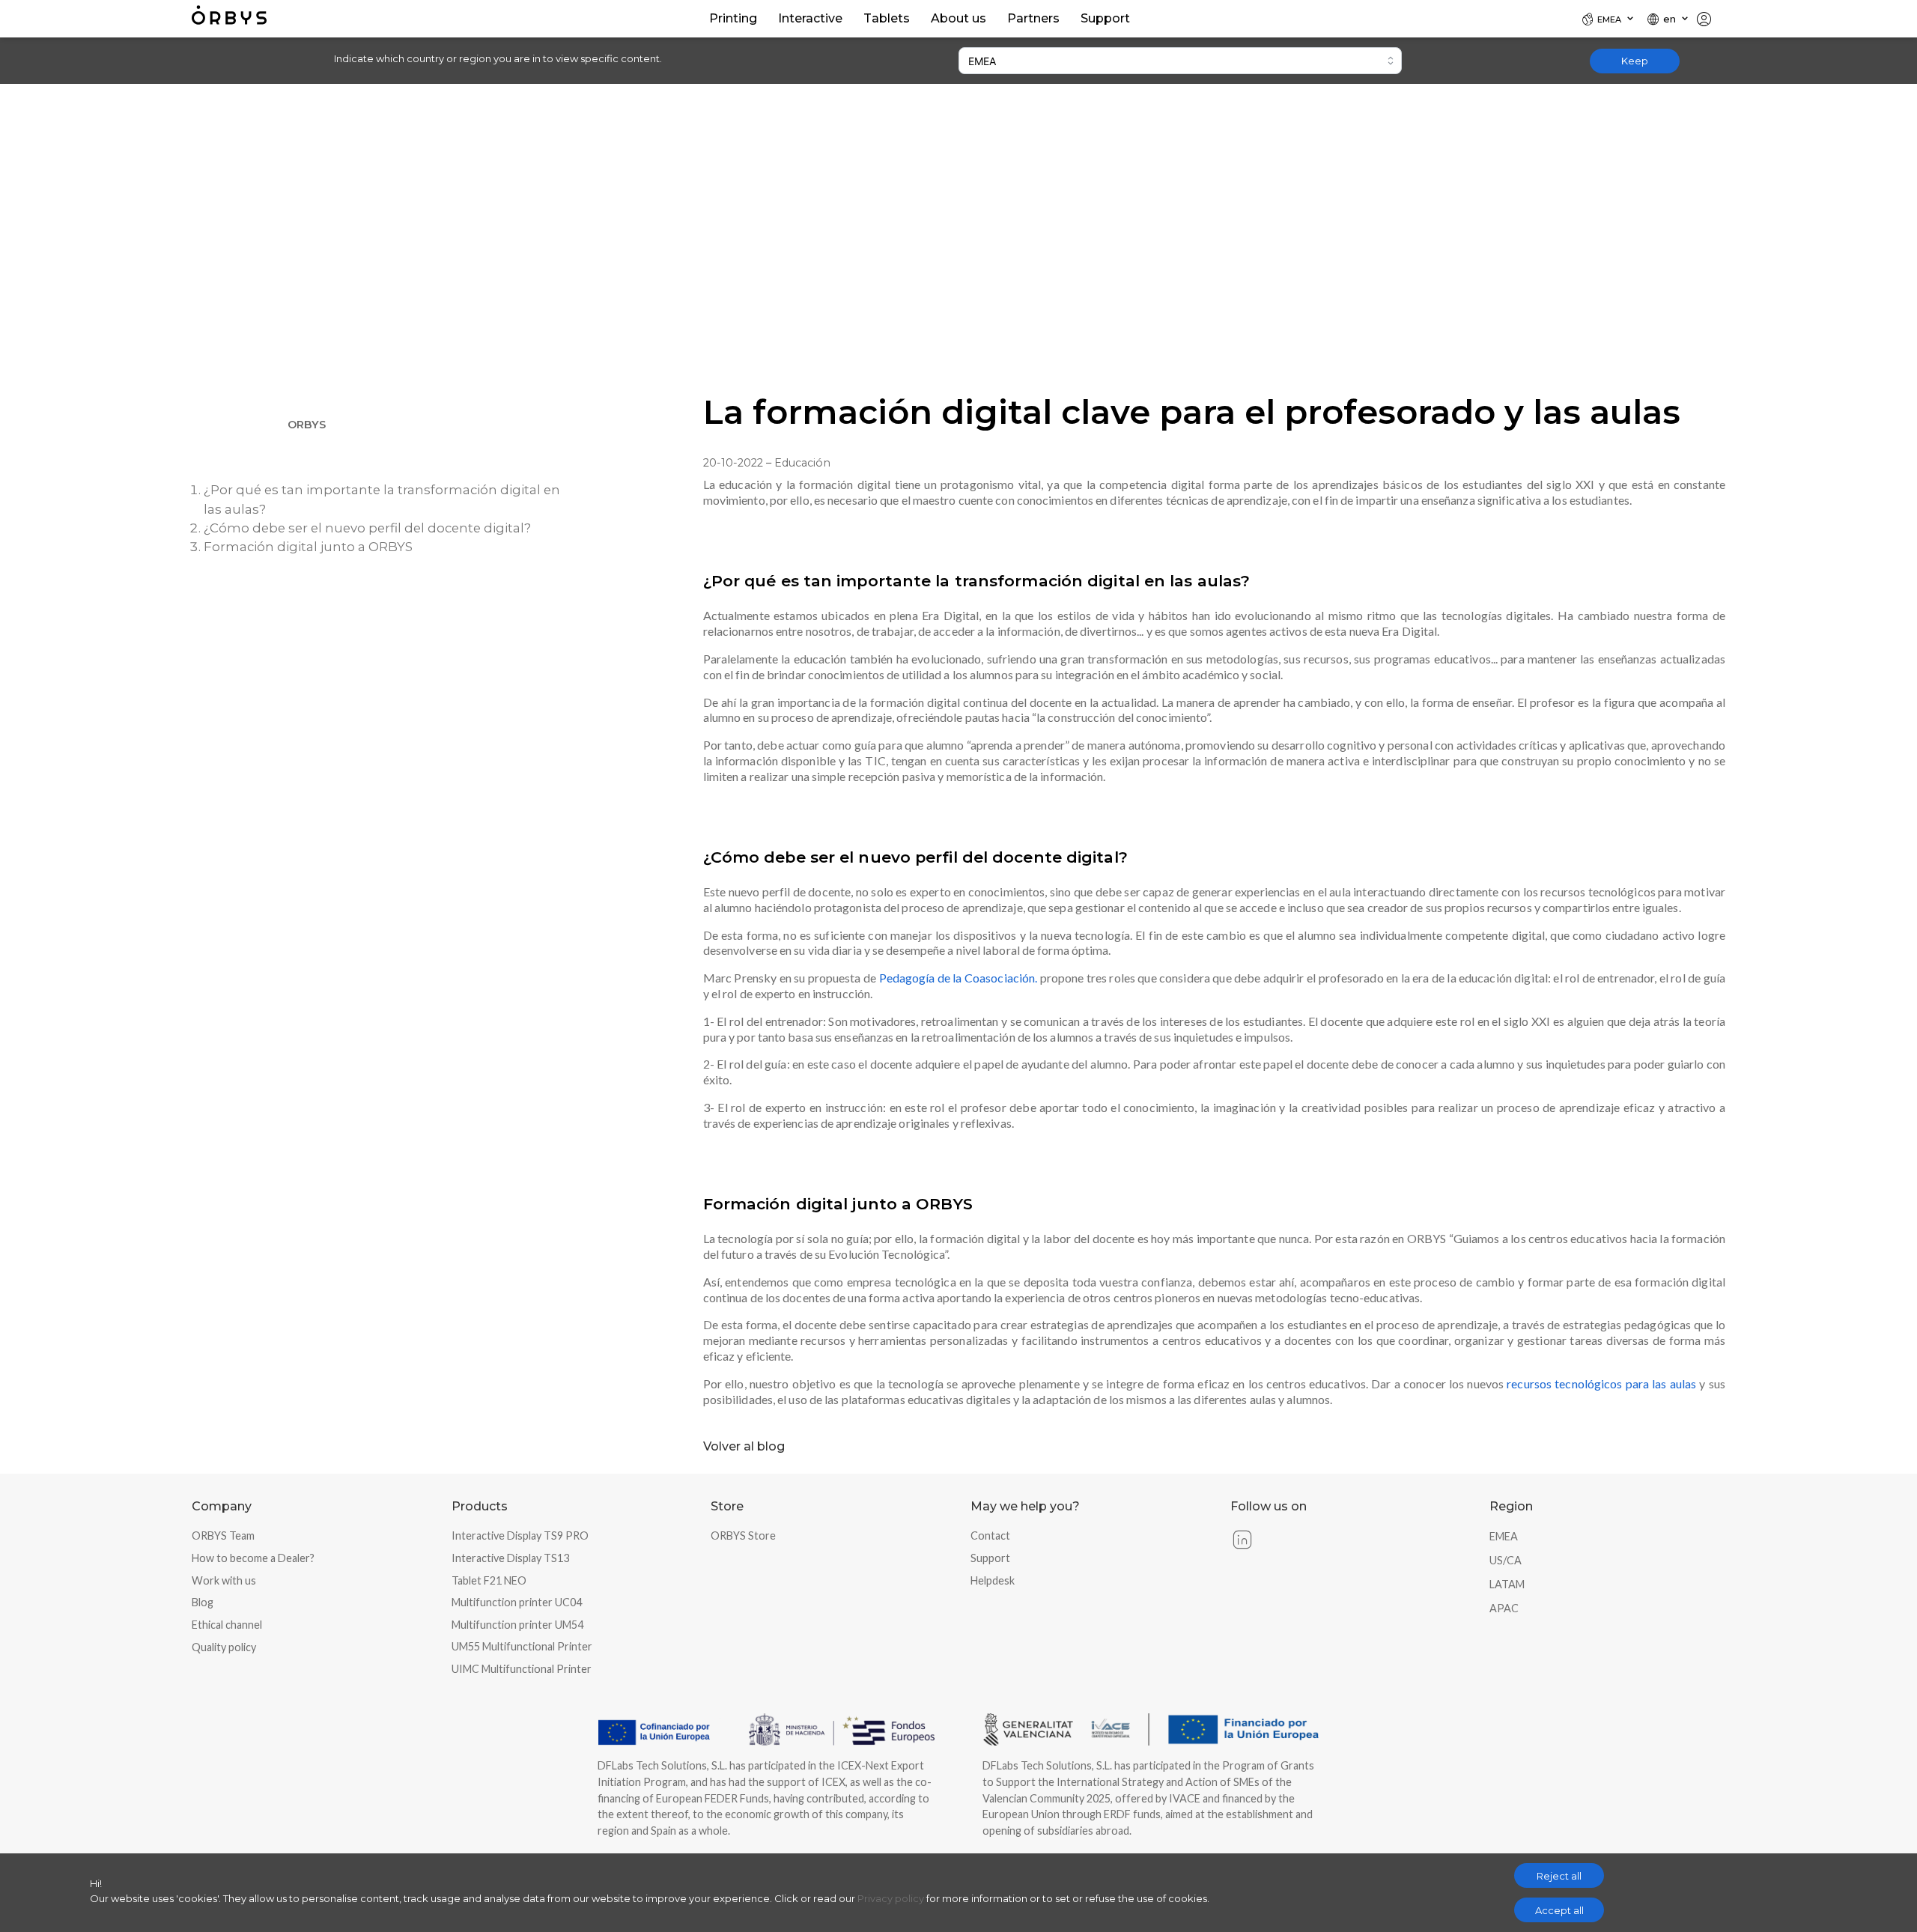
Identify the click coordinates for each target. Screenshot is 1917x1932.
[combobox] (1180, 61)
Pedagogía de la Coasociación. (958, 978)
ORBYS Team (223, 1535)
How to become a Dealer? (253, 1558)
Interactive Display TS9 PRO (520, 1535)
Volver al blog (744, 1446)
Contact (990, 1535)
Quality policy (224, 1647)
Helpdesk (993, 1580)
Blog (203, 1602)
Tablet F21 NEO (489, 1580)
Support (990, 1558)
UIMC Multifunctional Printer (522, 1669)
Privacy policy (891, 1898)
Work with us (224, 1580)
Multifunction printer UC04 (517, 1602)
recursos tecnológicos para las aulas (1601, 1383)
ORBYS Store (743, 1535)
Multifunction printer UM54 (517, 1625)
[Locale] (1710, 19)
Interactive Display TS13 (510, 1558)
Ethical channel (227, 1625)
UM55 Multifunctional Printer (522, 1646)
